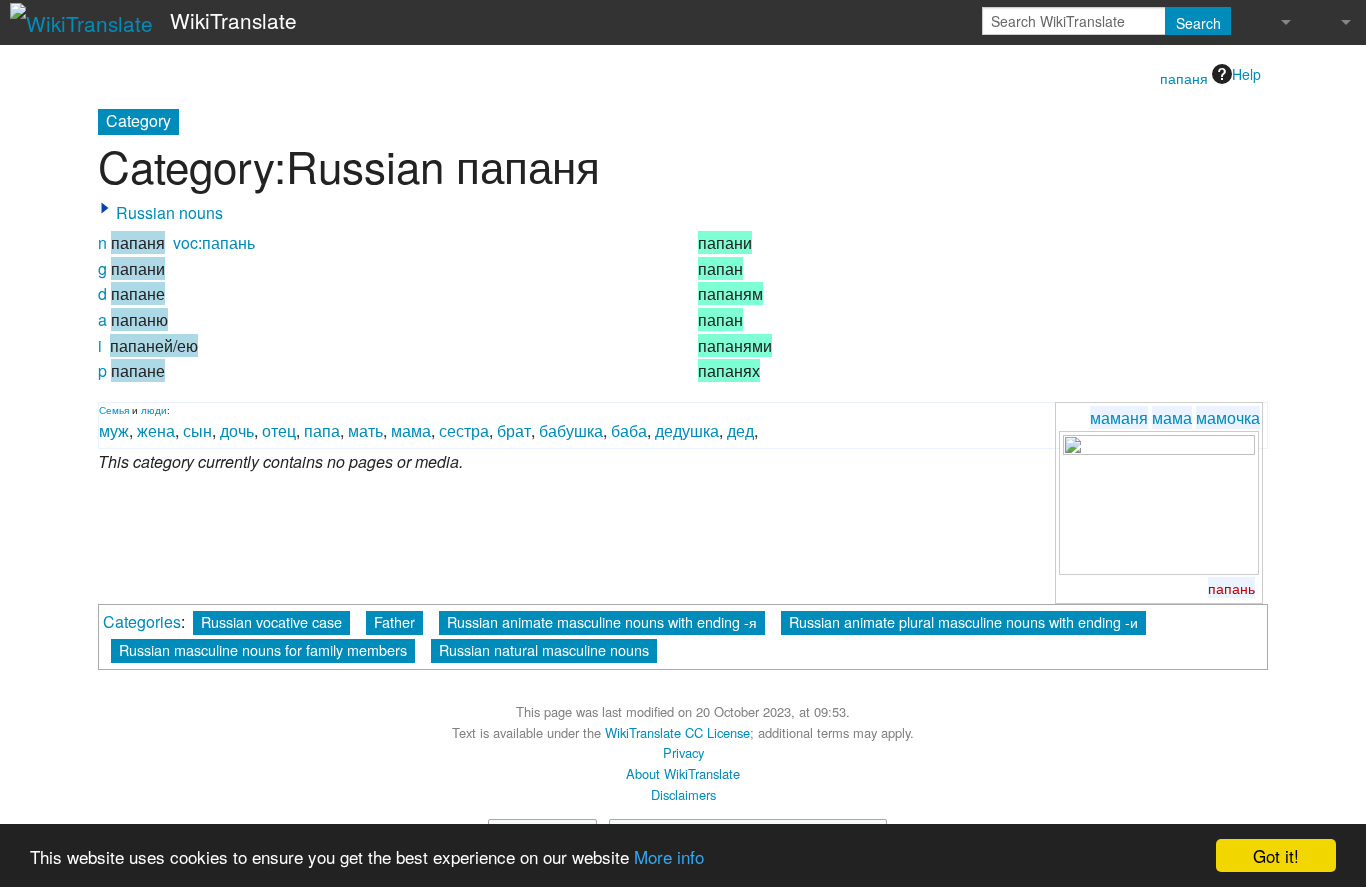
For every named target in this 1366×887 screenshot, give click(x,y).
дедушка (687, 430)
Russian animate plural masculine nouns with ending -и (963, 621)
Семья (114, 410)
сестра (464, 430)
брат (514, 430)
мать (365, 430)
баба (629, 430)
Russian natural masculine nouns (544, 649)
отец (279, 430)
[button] (105, 208)
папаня (1184, 78)
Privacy (683, 752)
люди (154, 410)
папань (1231, 587)
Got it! (1276, 855)
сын (197, 430)
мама (1172, 417)
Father (394, 621)
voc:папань (214, 242)
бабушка (571, 430)
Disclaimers (683, 794)
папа (322, 430)
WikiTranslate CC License (677, 732)
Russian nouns (169, 212)
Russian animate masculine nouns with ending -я (602, 621)
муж (114, 430)
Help (1246, 74)
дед (740, 430)
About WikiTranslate (683, 773)
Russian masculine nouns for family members (263, 649)
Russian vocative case (271, 621)
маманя (1119, 417)
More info (669, 856)
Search (1198, 23)
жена (156, 430)
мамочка (1228, 417)
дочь (237, 430)
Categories (142, 621)
